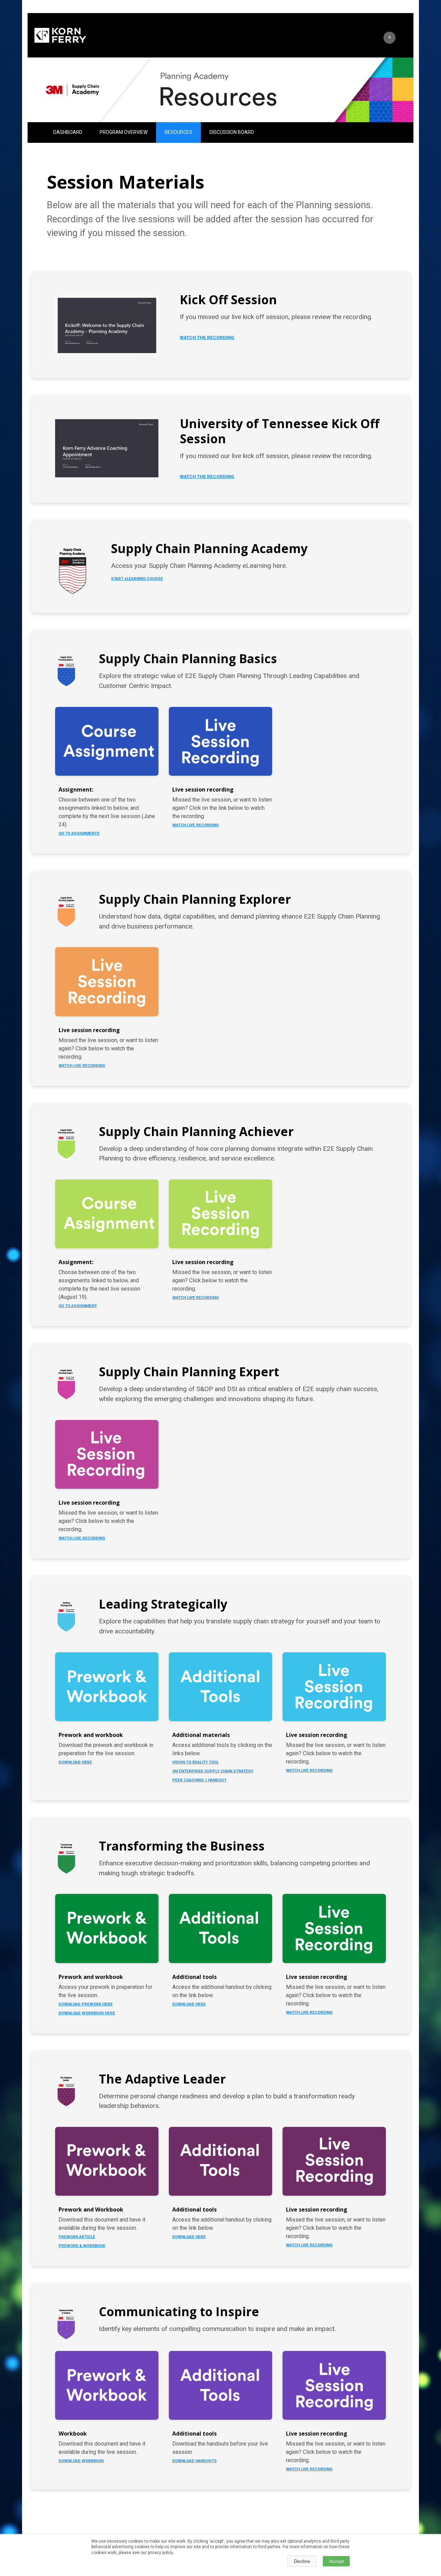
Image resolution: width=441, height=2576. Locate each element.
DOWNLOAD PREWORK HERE (86, 2004)
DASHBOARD (68, 132)
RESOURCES (178, 132)
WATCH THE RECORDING (207, 337)
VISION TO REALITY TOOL (196, 1762)
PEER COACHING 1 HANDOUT (199, 1780)
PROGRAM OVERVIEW (124, 132)
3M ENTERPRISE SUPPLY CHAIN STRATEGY (213, 1771)
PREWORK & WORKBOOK (82, 2246)
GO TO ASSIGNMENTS (79, 833)
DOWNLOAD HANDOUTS (194, 2461)
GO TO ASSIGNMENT (78, 1306)
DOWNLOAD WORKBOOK (81, 2461)
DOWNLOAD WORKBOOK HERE (87, 2013)
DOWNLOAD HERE (75, 1762)
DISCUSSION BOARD (232, 132)
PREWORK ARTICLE (77, 2237)
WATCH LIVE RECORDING (196, 825)
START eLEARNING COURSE (137, 579)
